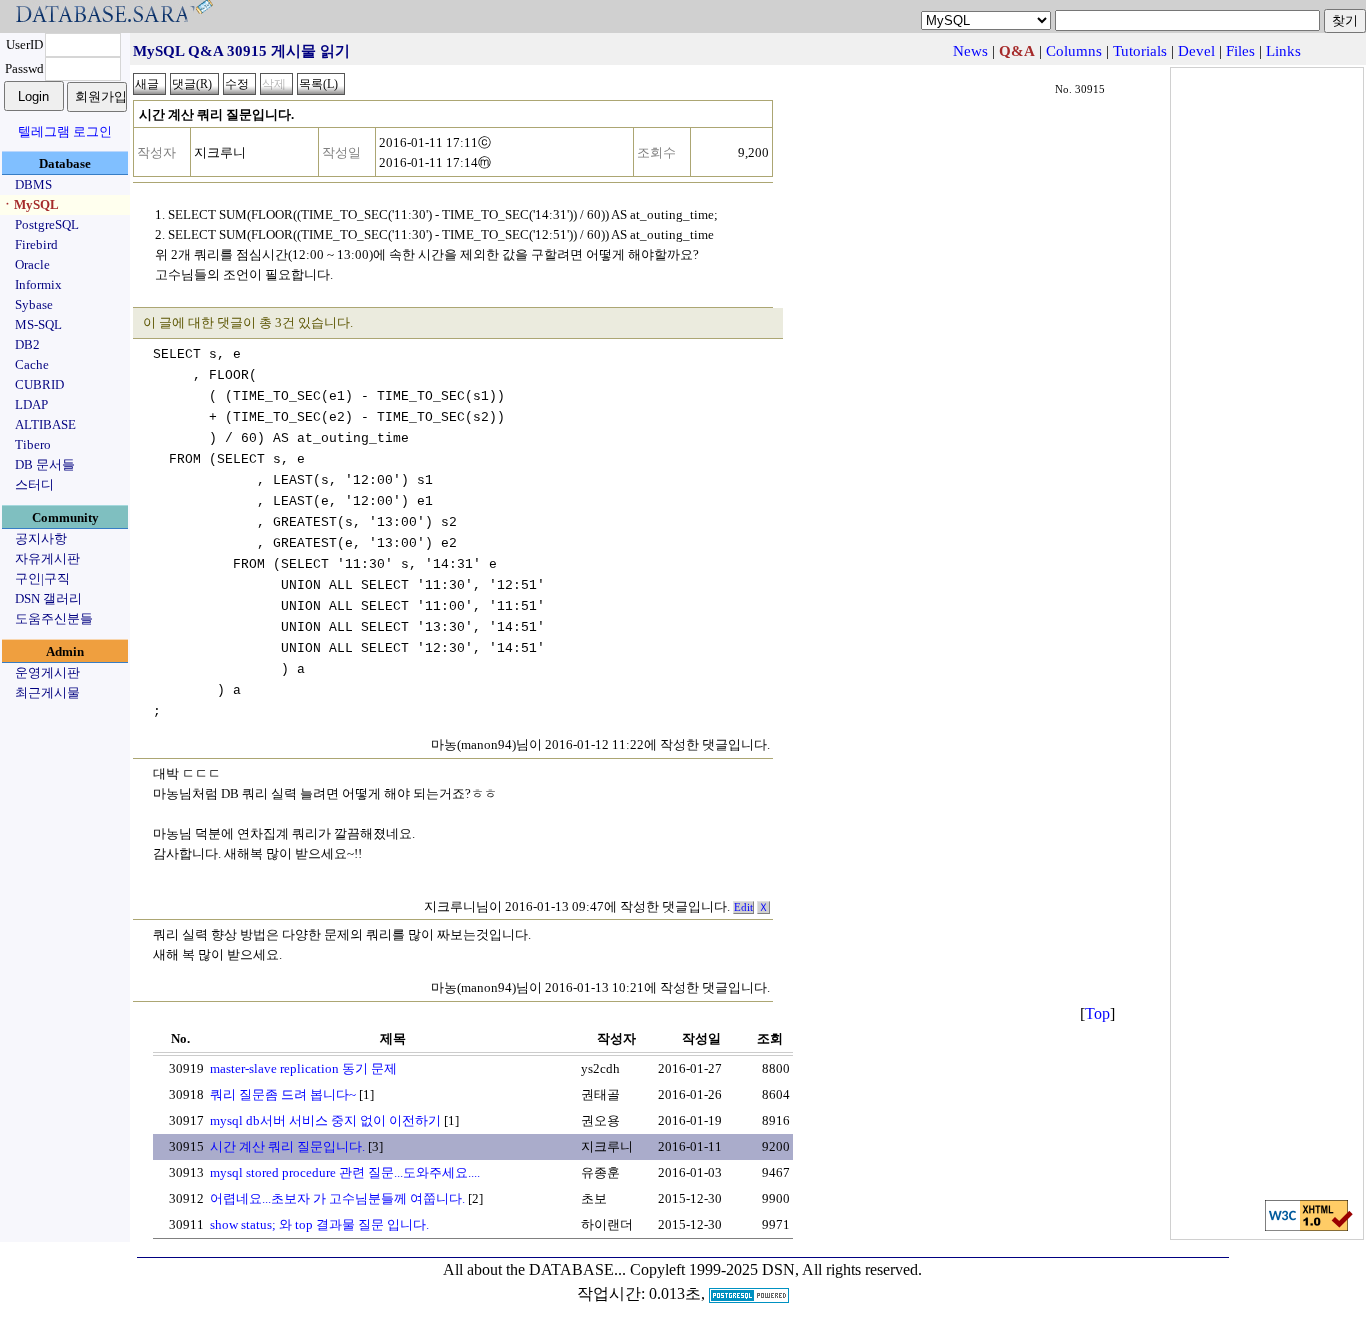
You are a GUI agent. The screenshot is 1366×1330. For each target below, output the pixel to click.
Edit (743, 907)
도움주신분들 (54, 618)
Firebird (36, 244)
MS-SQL (38, 324)
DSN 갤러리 (48, 598)
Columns (1074, 51)
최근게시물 (47, 692)
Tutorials (1140, 51)
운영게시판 (47, 672)
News (970, 51)
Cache (32, 364)
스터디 (34, 484)
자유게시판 (47, 558)
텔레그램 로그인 (65, 131)
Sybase (34, 304)
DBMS (33, 184)
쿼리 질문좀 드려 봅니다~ (283, 1094)
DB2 (27, 344)
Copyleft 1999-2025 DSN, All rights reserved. (776, 1269)
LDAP (31, 404)
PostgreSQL (47, 224)
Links (1283, 51)
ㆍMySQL (30, 204)
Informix (38, 284)
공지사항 (41, 538)
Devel (1196, 51)
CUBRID (39, 384)
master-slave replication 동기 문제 (303, 1068)
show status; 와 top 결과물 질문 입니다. (319, 1224)
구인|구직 (42, 578)
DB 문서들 (45, 464)
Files (1240, 51)
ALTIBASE (45, 424)
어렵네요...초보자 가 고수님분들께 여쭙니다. (337, 1198)
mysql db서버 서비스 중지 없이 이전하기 (325, 1120)
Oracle (32, 264)
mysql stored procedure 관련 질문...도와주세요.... (345, 1172)
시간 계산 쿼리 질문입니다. (287, 1146)
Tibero (33, 444)
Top (1097, 1013)
